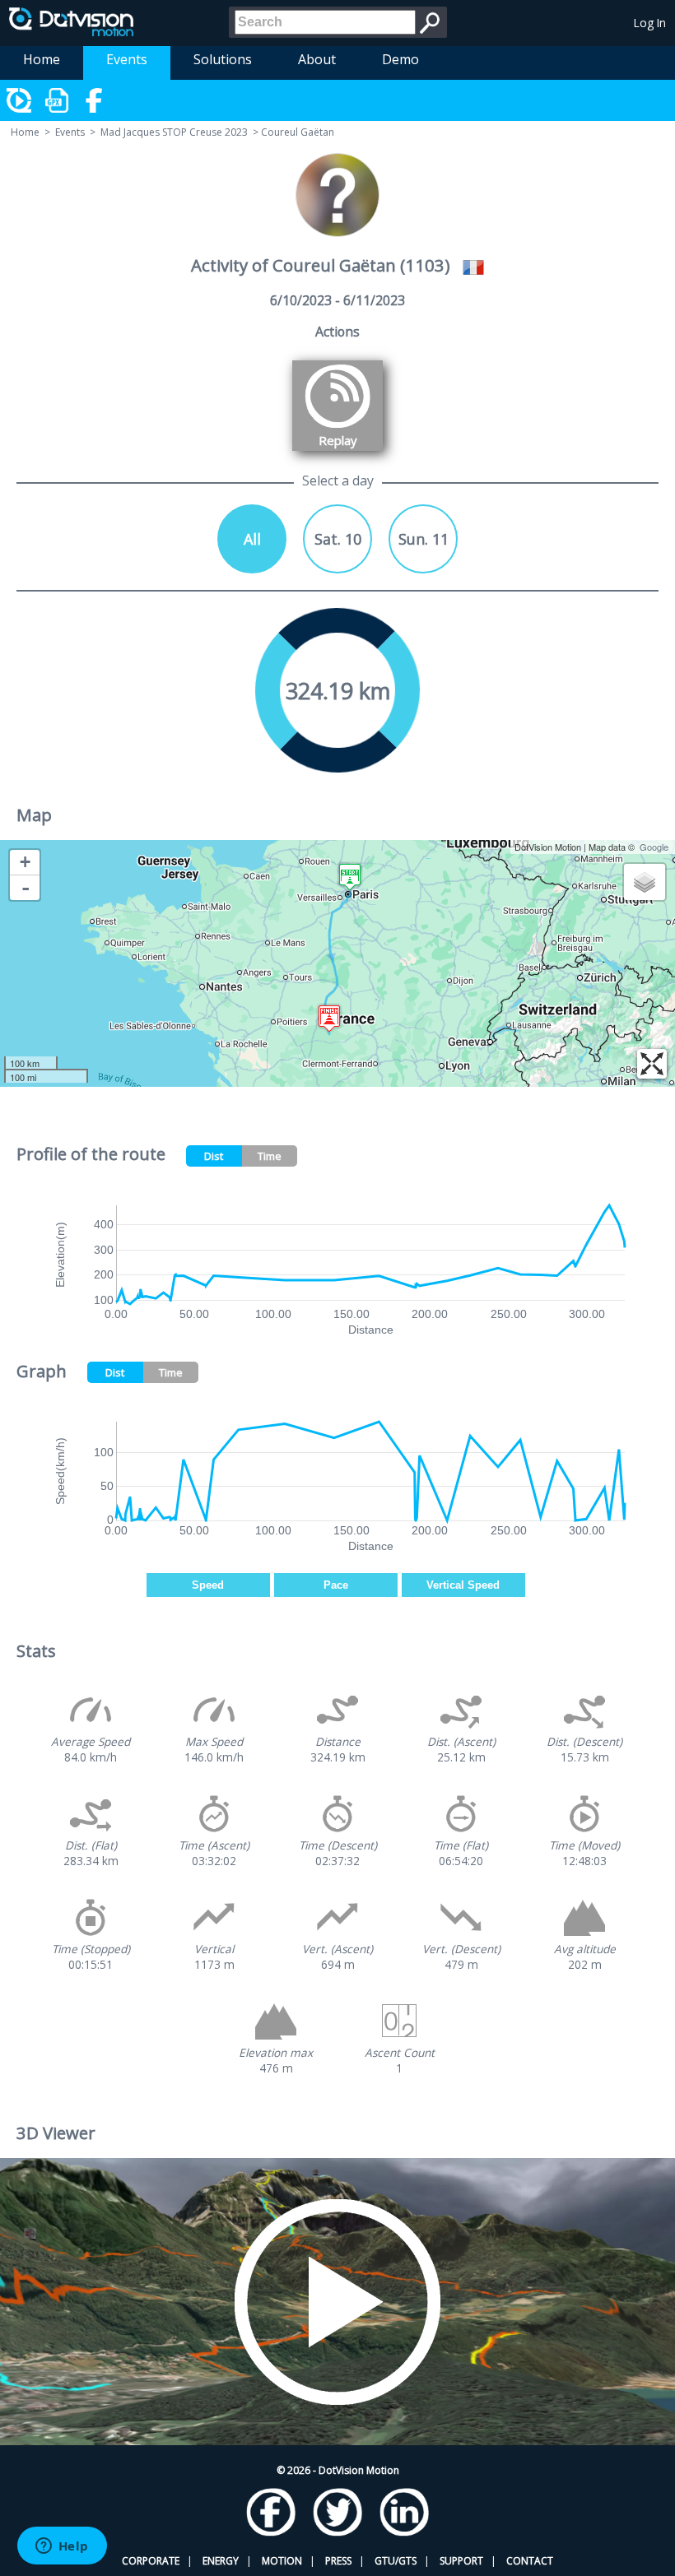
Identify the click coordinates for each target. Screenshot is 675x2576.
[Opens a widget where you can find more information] (62, 2547)
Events (127, 59)
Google (654, 847)
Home (42, 59)
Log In (650, 23)
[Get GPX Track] (58, 100)
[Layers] (645, 882)
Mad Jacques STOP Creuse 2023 (174, 132)
